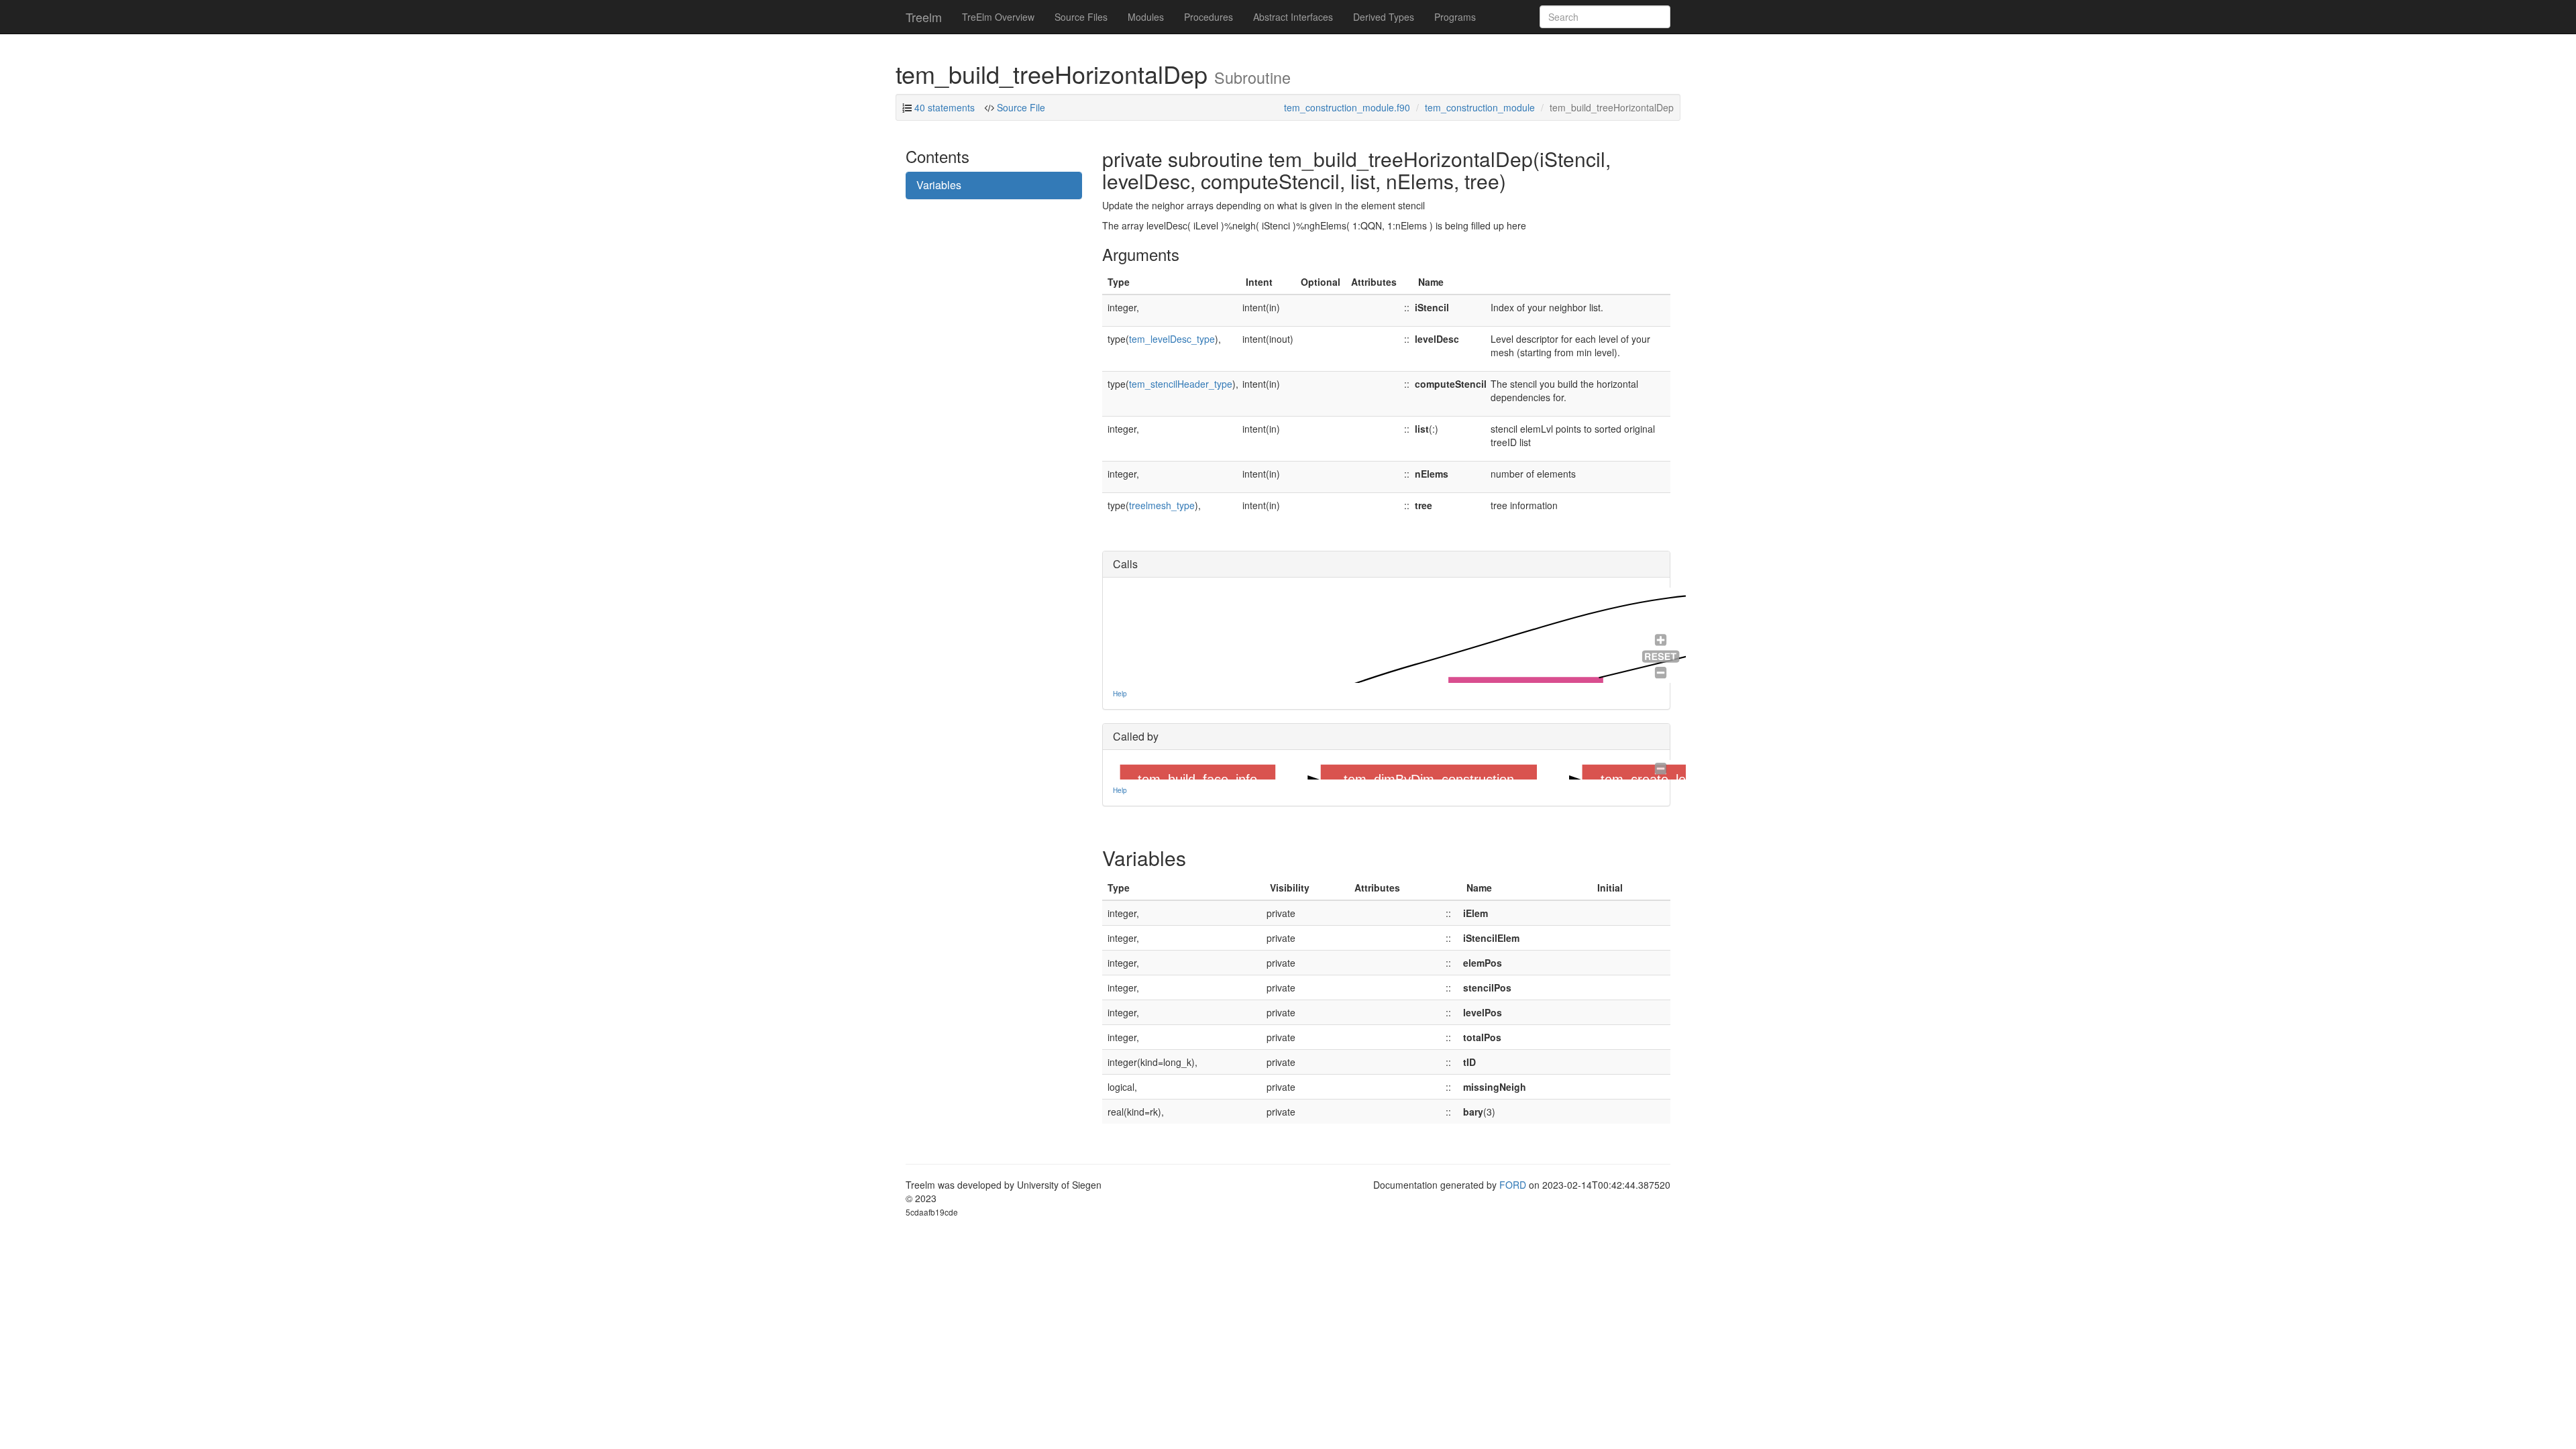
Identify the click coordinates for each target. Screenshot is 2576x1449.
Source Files (1081, 17)
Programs (1455, 17)
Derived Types (1384, 17)
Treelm (924, 17)
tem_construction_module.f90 (1347, 107)
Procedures (1209, 17)
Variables (939, 185)
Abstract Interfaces (1293, 17)
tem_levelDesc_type (1172, 339)
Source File (1020, 107)
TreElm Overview (998, 17)
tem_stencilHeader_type (1181, 384)
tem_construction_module (1480, 107)
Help (1120, 694)
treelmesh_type (1162, 505)
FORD (1513, 1185)
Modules (1146, 17)
